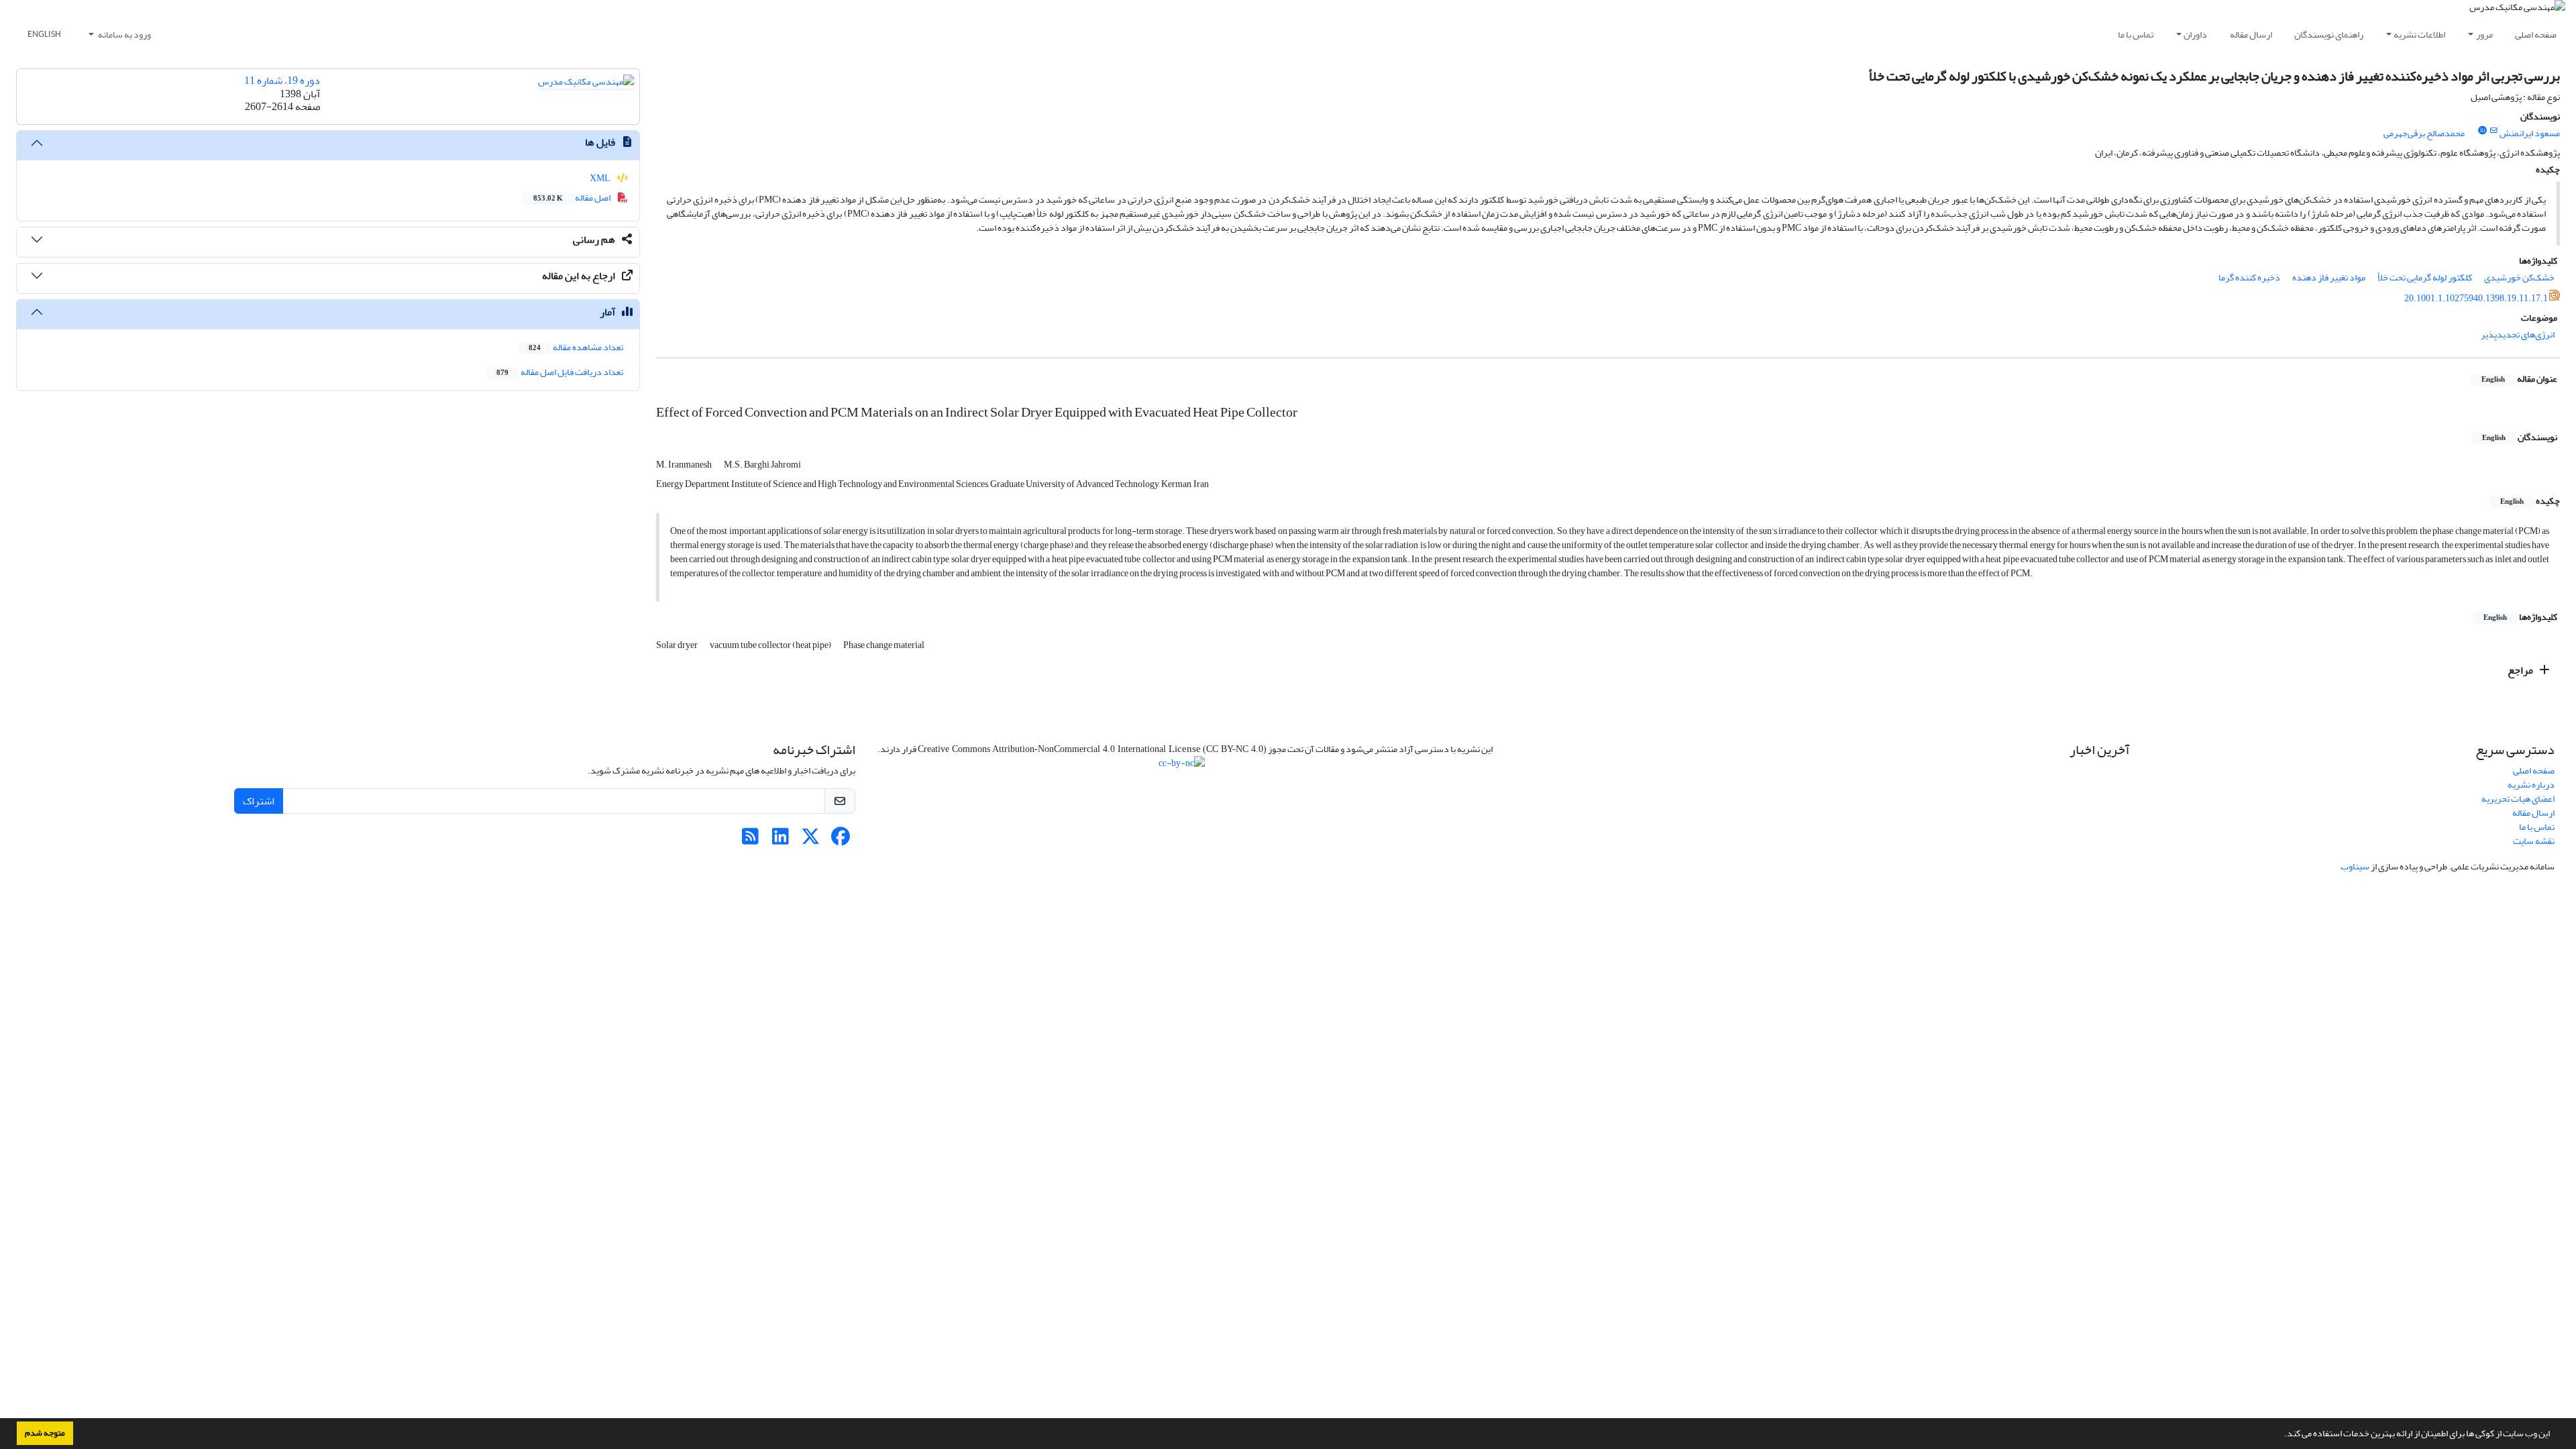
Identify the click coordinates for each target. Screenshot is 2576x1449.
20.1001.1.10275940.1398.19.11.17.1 (2476, 298)
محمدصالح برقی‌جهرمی (2424, 133)
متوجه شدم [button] (45, 1433)
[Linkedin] (781, 840)
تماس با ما (2136, 35)
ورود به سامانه (124, 35)
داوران (2195, 35)
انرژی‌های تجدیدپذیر (2518, 334)
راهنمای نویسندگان (2329, 35)
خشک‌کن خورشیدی (2519, 277)
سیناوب (2355, 866)
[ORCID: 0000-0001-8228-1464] (2482, 131)
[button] (2281, 1435)
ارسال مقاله (2251, 35)
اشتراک (259, 801)
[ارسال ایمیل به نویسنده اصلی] (2494, 131)
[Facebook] (841, 840)
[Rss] (750, 840)
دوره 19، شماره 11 (282, 80)
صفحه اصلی (2536, 35)
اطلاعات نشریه (2419, 35)
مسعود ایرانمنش (2530, 133)
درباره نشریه (2531, 785)
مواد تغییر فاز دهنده (2329, 277)
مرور (2484, 35)
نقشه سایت (2534, 841)
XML (601, 178)
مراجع (2521, 670)
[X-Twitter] (811, 840)
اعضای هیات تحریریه (2518, 799)
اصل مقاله (573, 198)
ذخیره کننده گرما (2249, 277)
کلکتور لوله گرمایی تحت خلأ (2425, 277)
